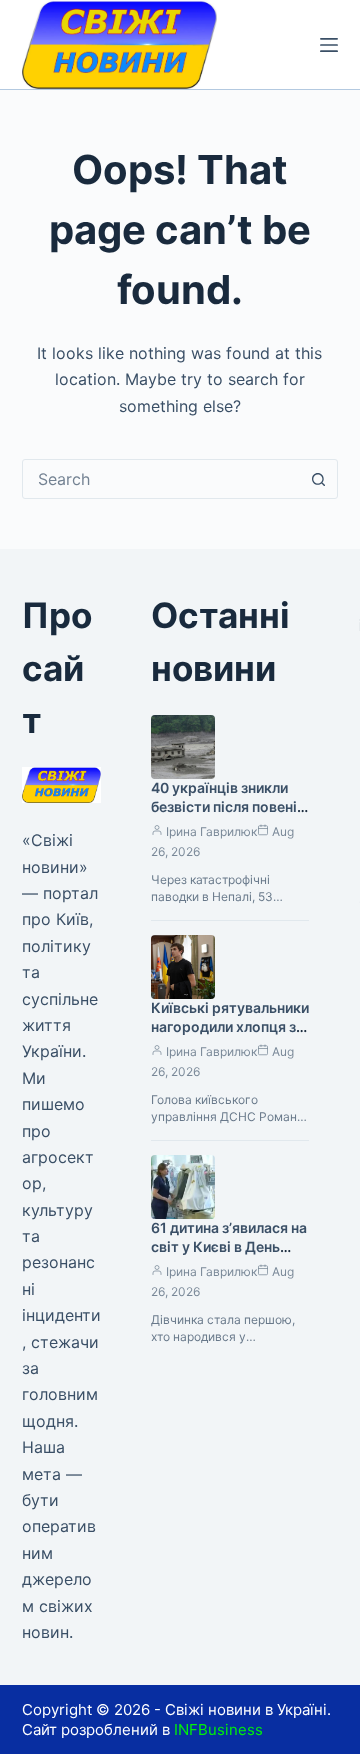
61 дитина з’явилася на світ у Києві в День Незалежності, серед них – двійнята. (229, 1256)
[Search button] (318, 479)
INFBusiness (218, 1729)
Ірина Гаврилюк (211, 831)
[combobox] (161, 479)
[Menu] (329, 45)
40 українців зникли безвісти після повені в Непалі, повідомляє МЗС (229, 816)
